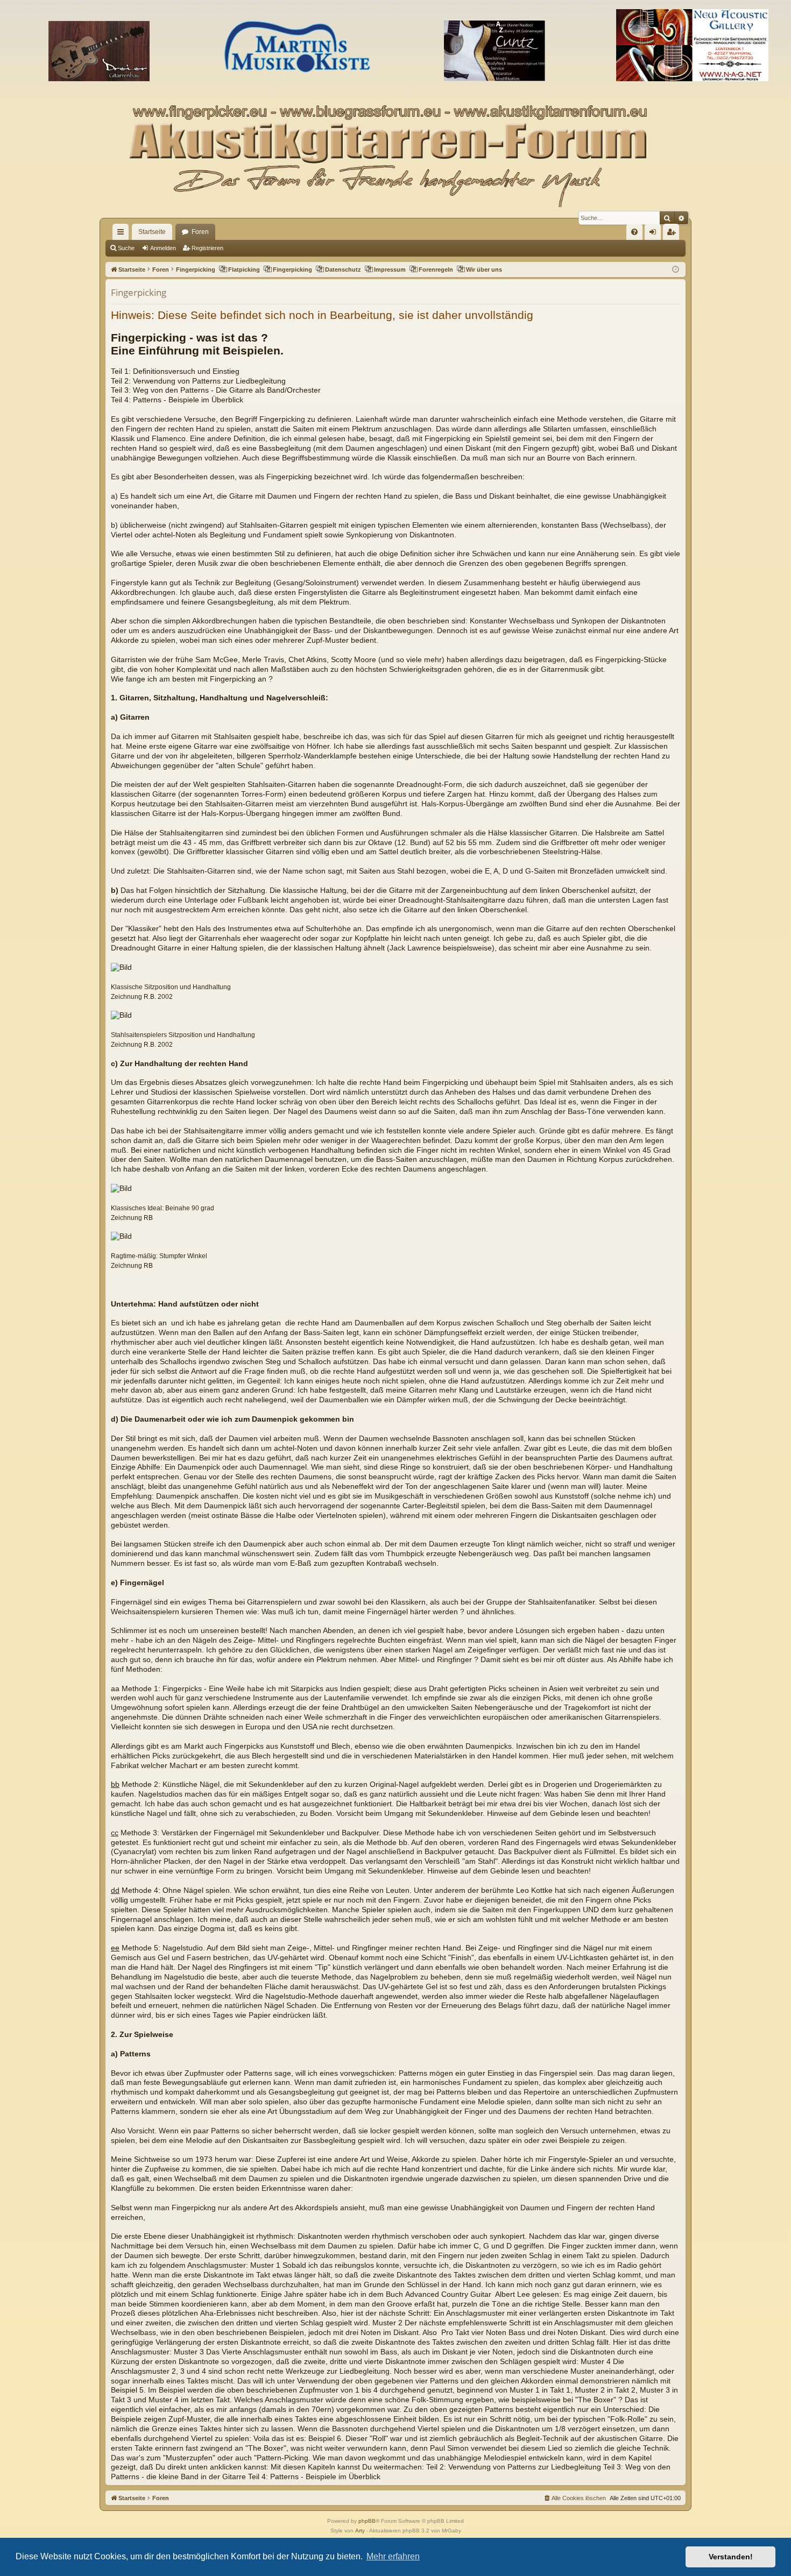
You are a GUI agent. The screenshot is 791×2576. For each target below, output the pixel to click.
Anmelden (163, 248)
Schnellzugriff (123, 234)
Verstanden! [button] (731, 2557)
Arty (360, 2531)
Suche (126, 248)
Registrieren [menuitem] (673, 234)
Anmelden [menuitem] (655, 234)
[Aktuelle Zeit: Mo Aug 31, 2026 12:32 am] (676, 270)
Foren (200, 232)
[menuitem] (634, 232)
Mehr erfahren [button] (393, 2556)
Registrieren (207, 248)
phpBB (367, 2521)
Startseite (152, 232)
